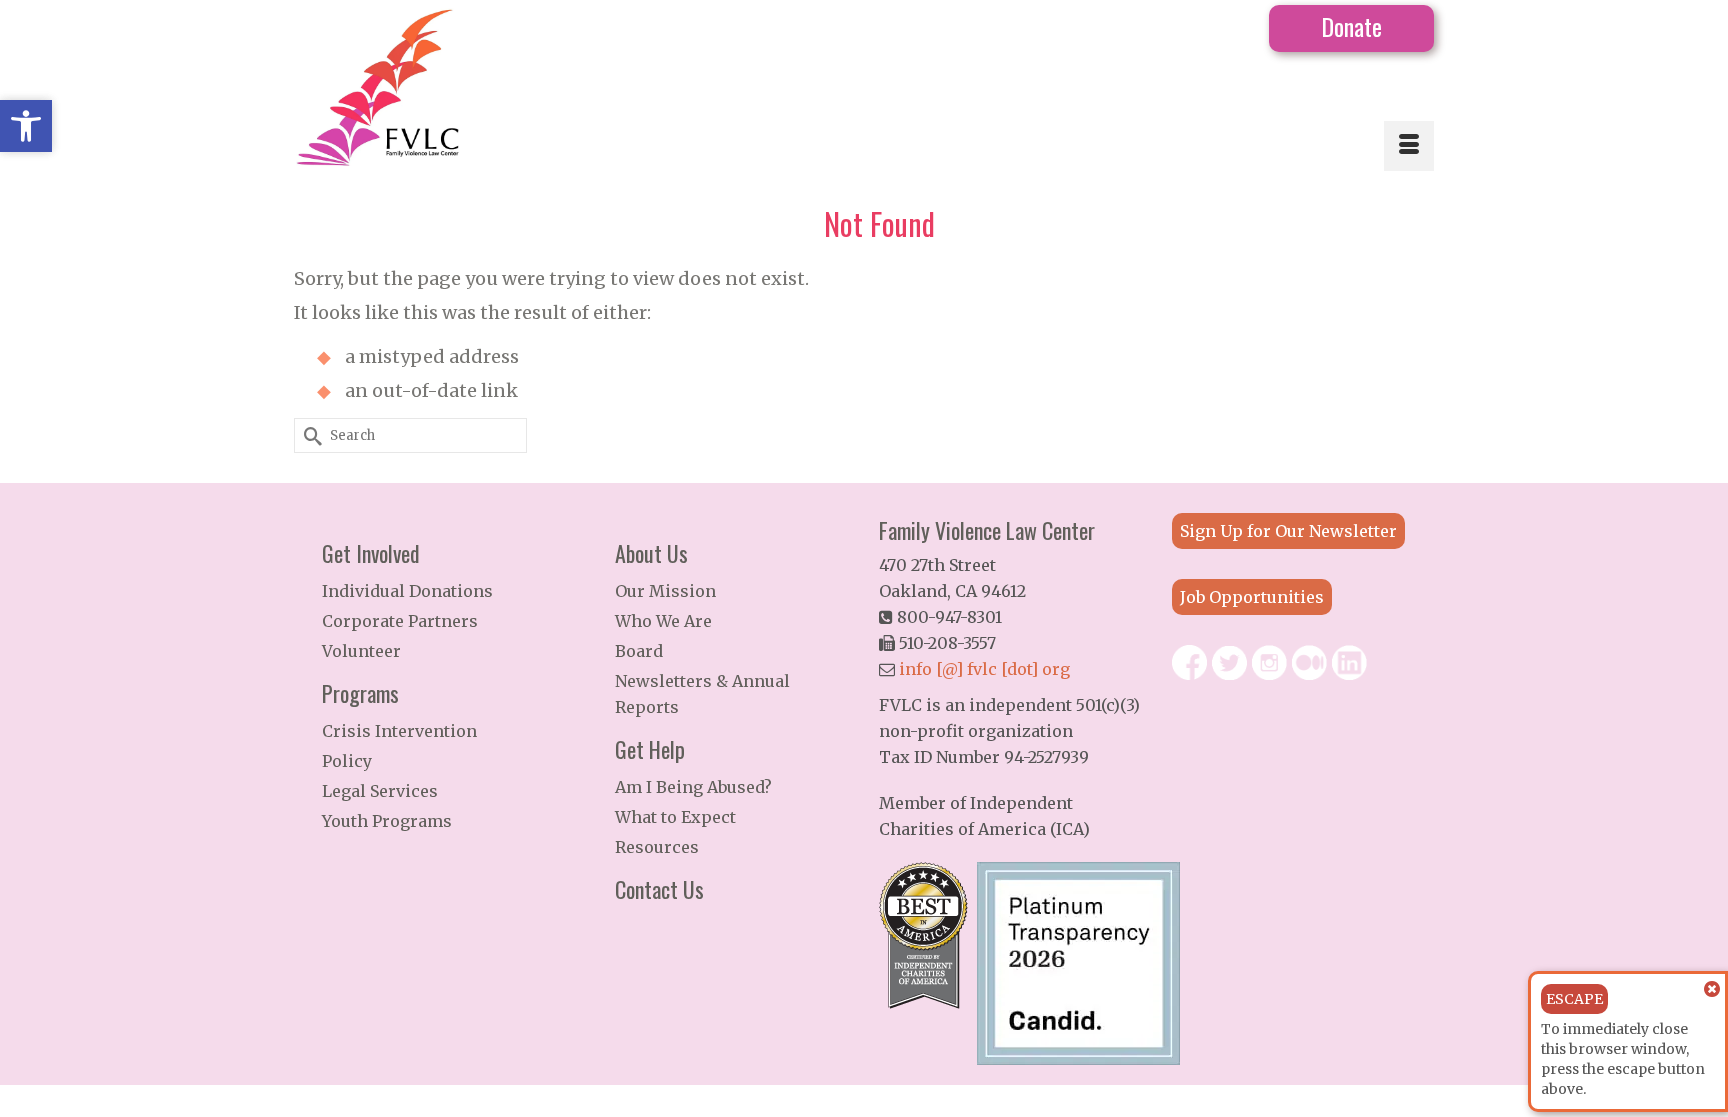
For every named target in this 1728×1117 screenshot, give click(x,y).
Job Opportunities (1252, 597)
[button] (26, 126)
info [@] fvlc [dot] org (984, 669)
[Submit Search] (309, 435)
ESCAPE (1574, 999)
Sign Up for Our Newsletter (1288, 531)
